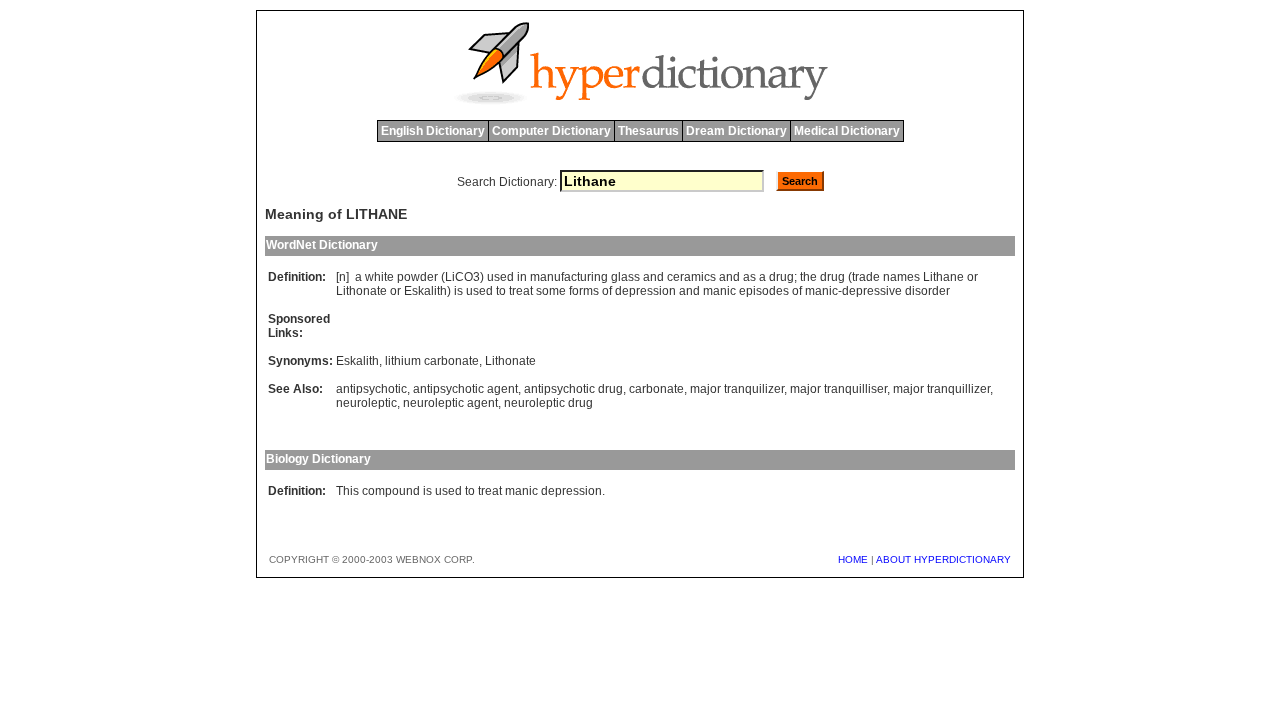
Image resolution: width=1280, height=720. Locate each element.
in (522, 277)
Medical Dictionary (847, 131)
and (653, 277)
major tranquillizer (941, 389)
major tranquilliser (838, 389)
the (808, 277)
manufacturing (569, 277)
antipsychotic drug (573, 389)
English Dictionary (433, 131)
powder (417, 277)
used (500, 277)
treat (521, 291)
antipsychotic (371, 389)
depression (645, 291)
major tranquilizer (737, 389)
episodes (764, 291)
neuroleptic (366, 403)
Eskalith (425, 291)
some (551, 291)
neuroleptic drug (548, 403)
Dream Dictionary (736, 131)
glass (625, 277)
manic (719, 291)
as (749, 277)
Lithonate (361, 291)
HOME (853, 559)
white (379, 277)
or (972, 277)
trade (866, 277)
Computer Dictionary (551, 131)
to (501, 291)
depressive (872, 291)
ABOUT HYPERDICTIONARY (943, 559)
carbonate (656, 389)
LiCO (459, 277)
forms (584, 291)
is (458, 291)
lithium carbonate (432, 361)
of (607, 291)
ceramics (691, 277)
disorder (927, 291)
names (901, 277)
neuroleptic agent (450, 403)
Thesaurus (648, 131)
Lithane (943, 277)
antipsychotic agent (465, 389)
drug (781, 277)
